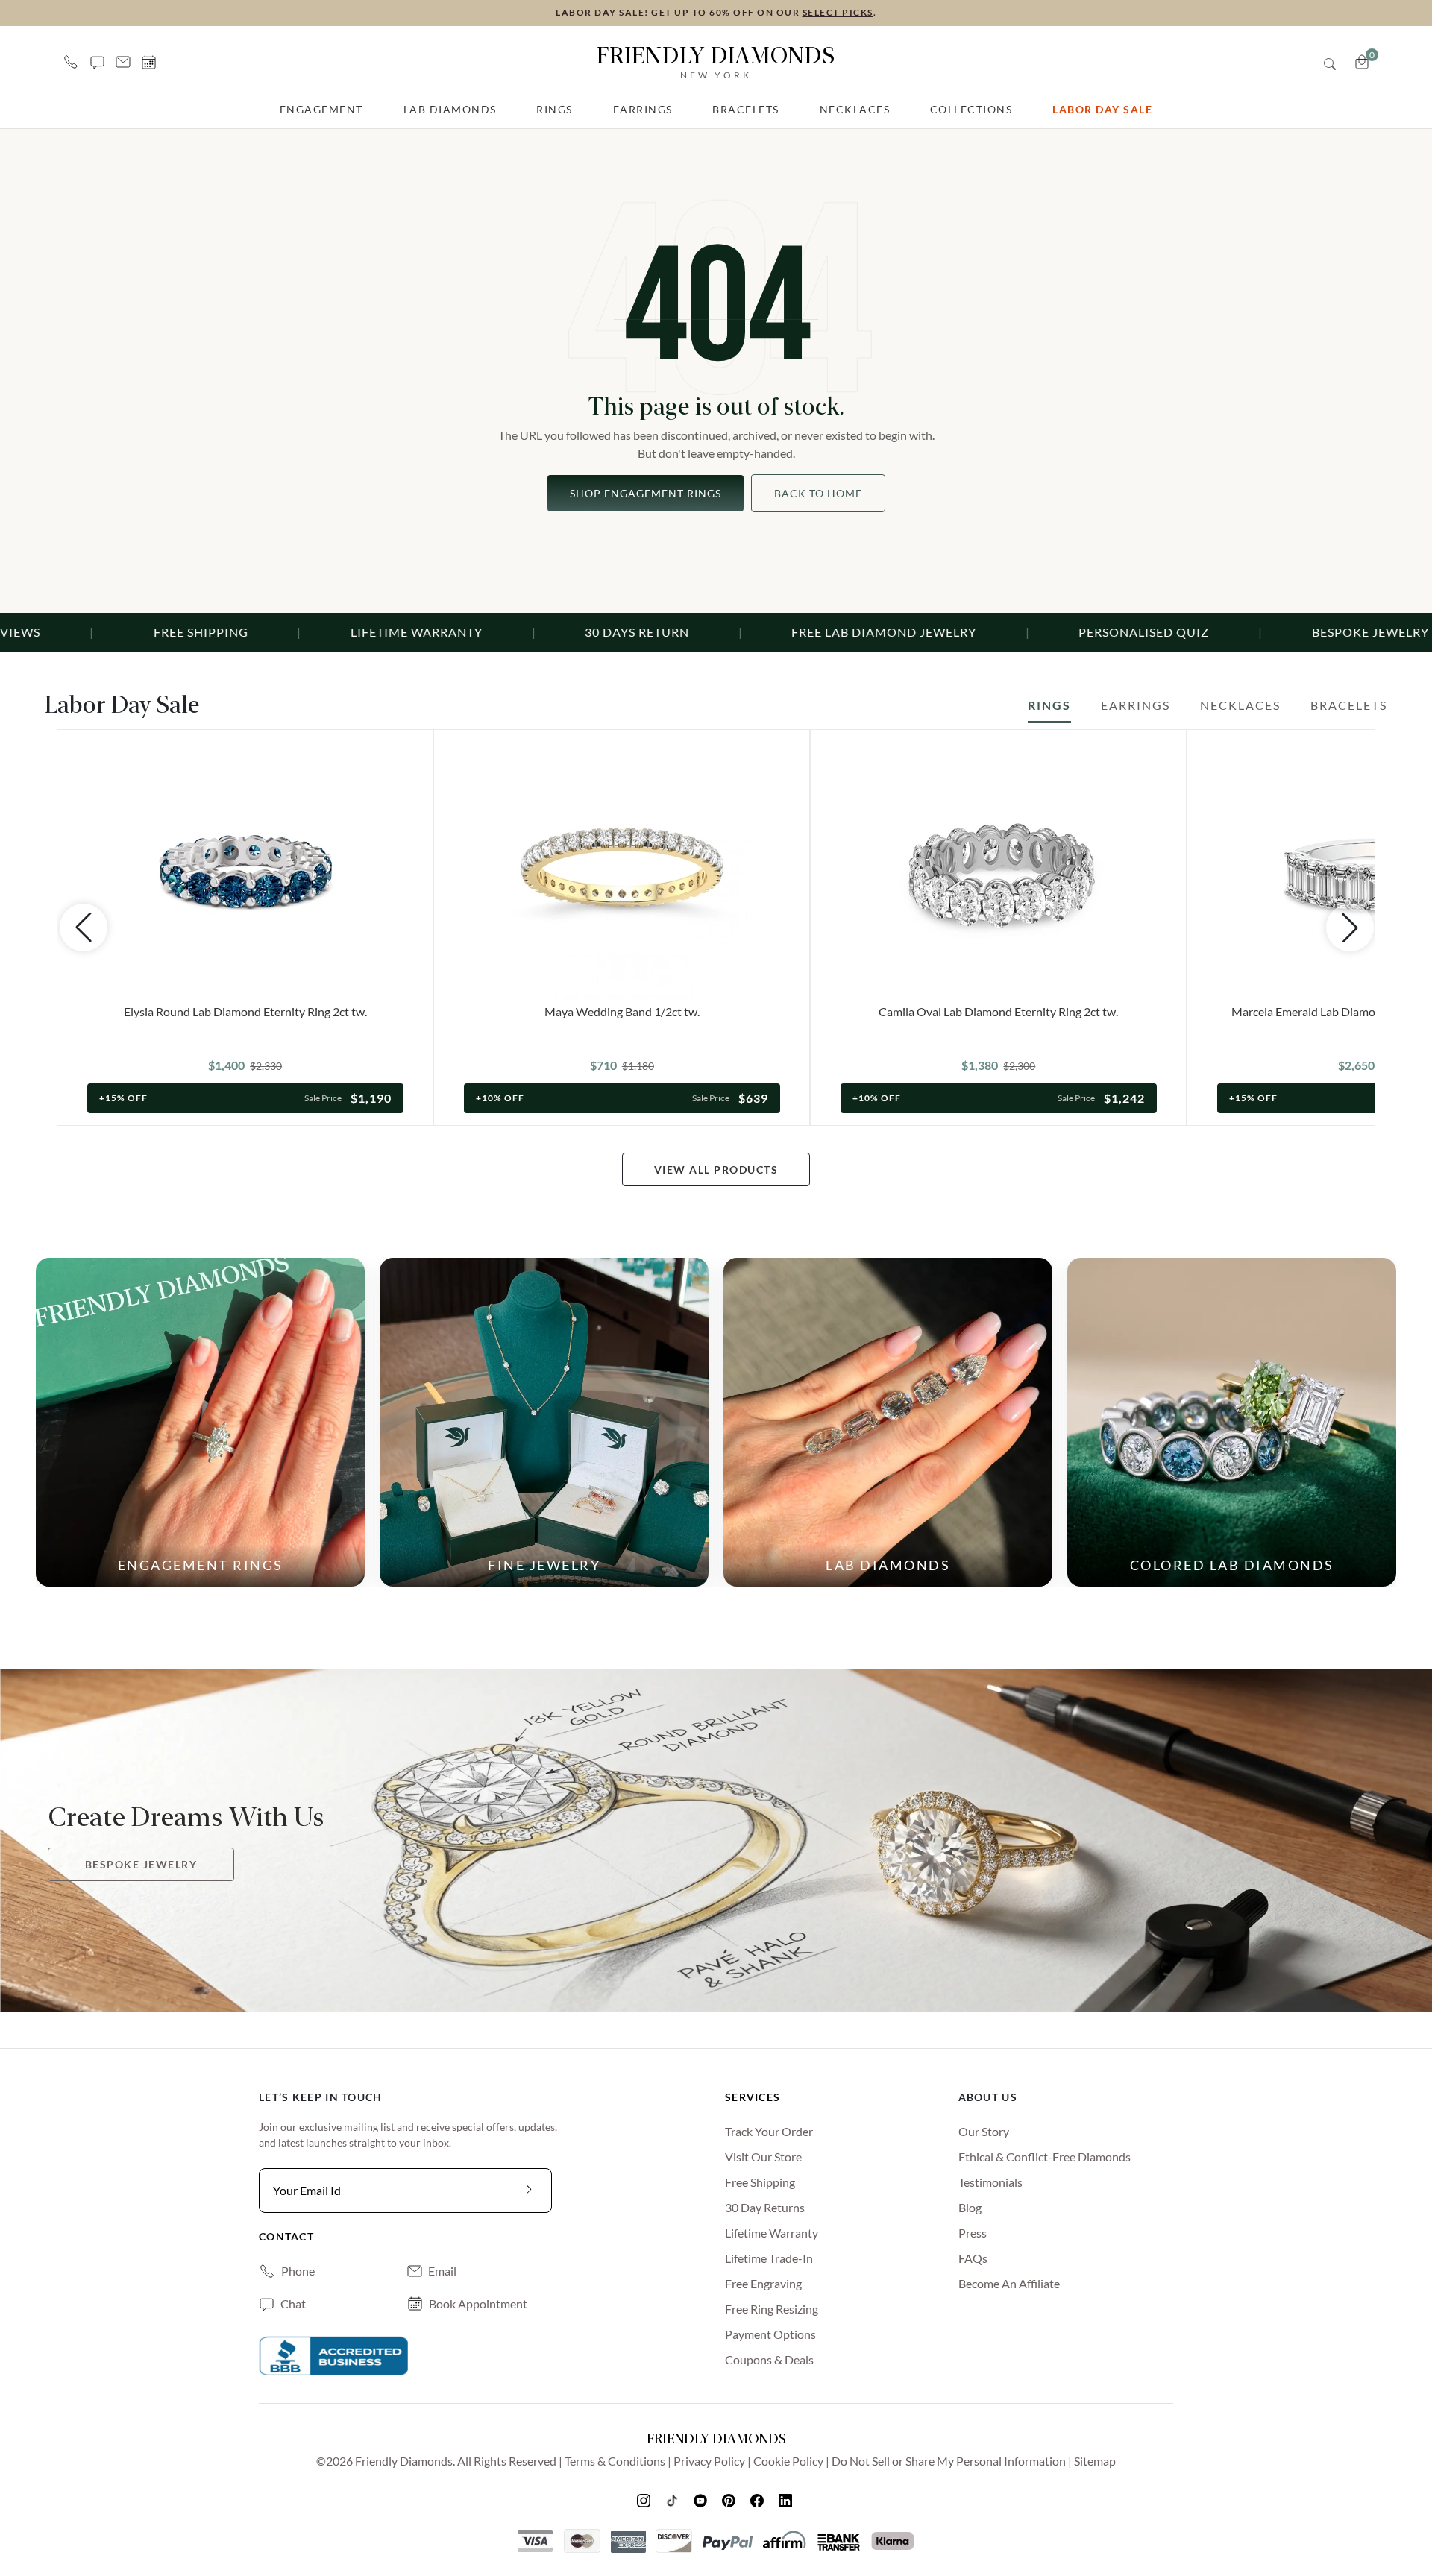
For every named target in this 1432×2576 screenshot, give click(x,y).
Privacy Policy (709, 2461)
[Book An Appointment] (149, 62)
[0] (1362, 62)
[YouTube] (702, 2500)
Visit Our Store (763, 2157)
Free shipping (760, 2182)
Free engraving (763, 2283)
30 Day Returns (765, 2207)
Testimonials (990, 2182)
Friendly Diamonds (716, 61)
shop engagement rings (646, 493)
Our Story (984, 2131)
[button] (97, 62)
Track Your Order (769, 2131)
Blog (970, 2207)
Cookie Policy (788, 2461)
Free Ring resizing (772, 2309)
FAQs (973, 2258)
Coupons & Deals (769, 2359)
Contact (286, 2236)
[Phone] (71, 62)
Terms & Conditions (615, 2461)
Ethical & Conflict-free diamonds (1045, 2157)
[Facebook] (759, 2500)
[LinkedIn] (787, 2500)
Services (753, 2097)
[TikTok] (673, 2500)
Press (973, 2233)
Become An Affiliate (1009, 2283)
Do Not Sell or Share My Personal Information (949, 2461)
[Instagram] (645, 2500)
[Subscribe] (530, 2191)
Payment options (770, 2334)
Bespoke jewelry (141, 1864)
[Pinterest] (730, 2500)
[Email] (123, 62)
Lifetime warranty (772, 2233)
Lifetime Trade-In (769, 2258)
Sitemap (1095, 2461)
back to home (818, 493)
